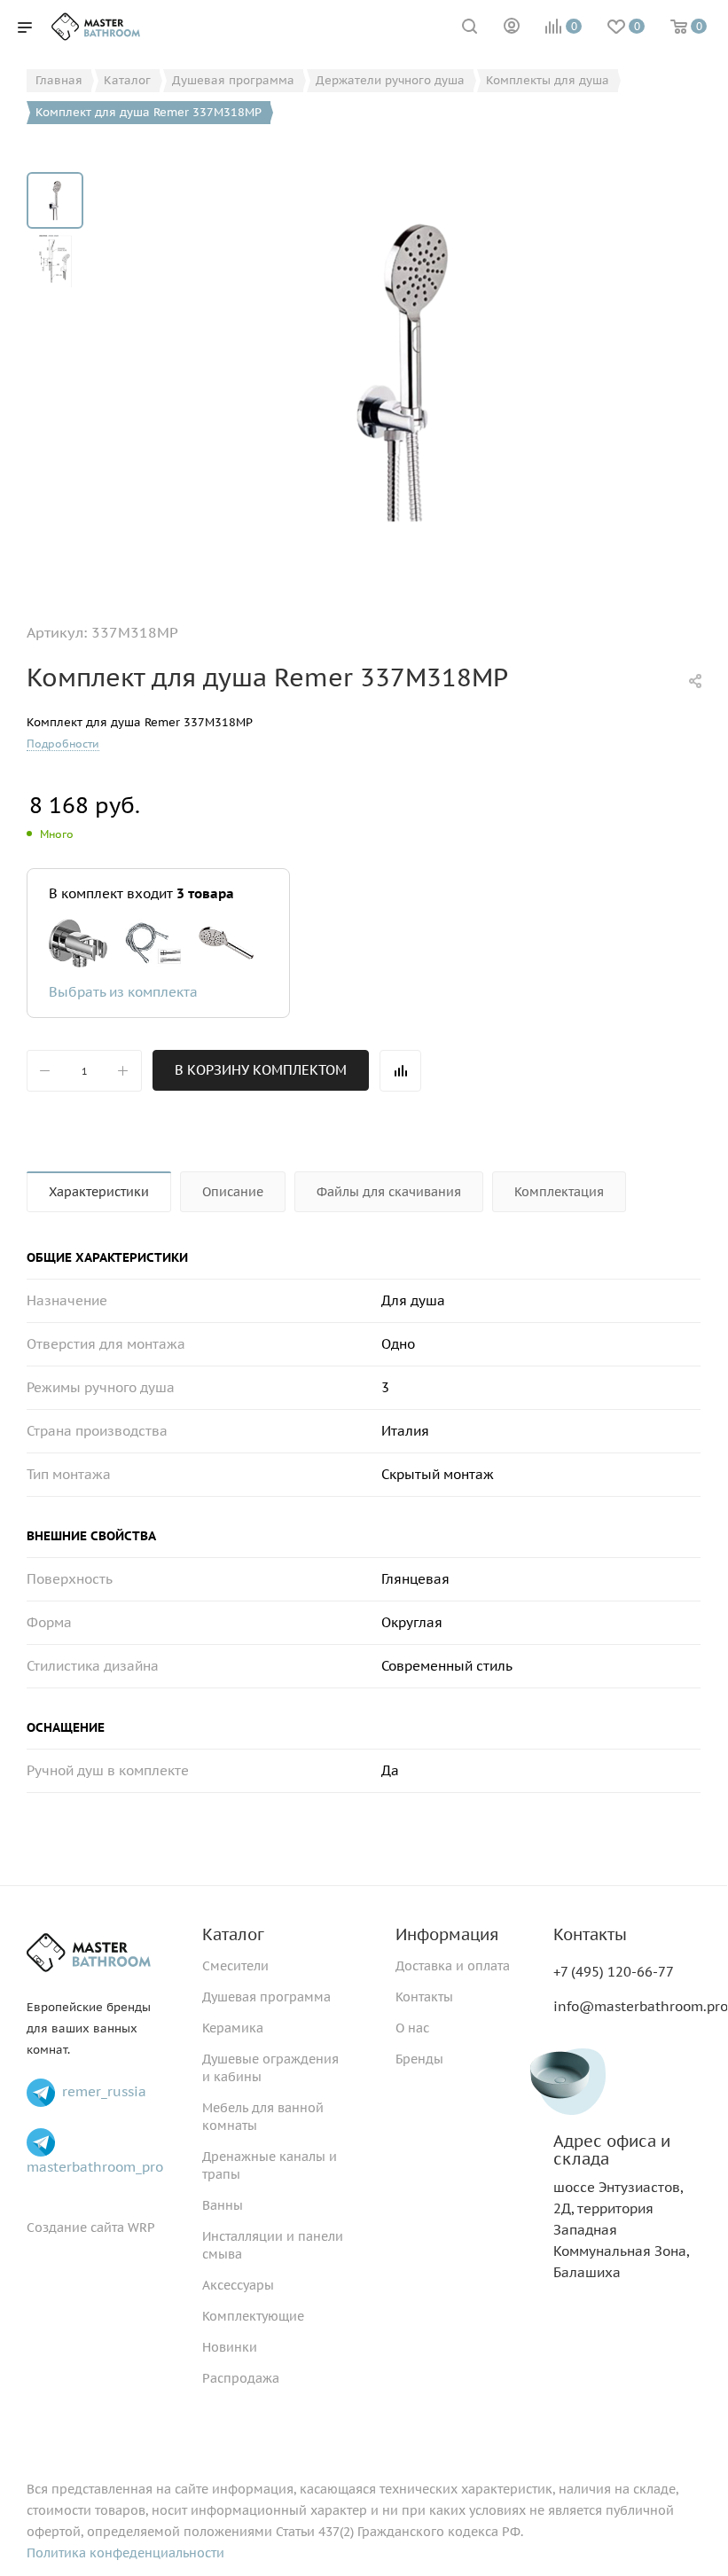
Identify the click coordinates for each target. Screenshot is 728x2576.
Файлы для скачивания (389, 1192)
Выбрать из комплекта (123, 992)
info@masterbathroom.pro (641, 2006)
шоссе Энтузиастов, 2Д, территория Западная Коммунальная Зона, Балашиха (621, 2207)
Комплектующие (253, 2316)
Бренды (419, 2059)
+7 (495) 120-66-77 (614, 1972)
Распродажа (241, 2378)
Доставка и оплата (453, 1966)
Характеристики (99, 1192)
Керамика (233, 2028)
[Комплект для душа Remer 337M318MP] (403, 372)
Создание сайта (75, 2228)
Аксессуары (238, 2285)
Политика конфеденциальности (125, 2553)
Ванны (223, 2205)
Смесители (235, 1966)
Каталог (233, 1934)
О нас (412, 2028)
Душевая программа (266, 1997)
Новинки (230, 2347)
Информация (447, 1934)
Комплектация (559, 1192)
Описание (233, 1192)
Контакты (424, 1997)
